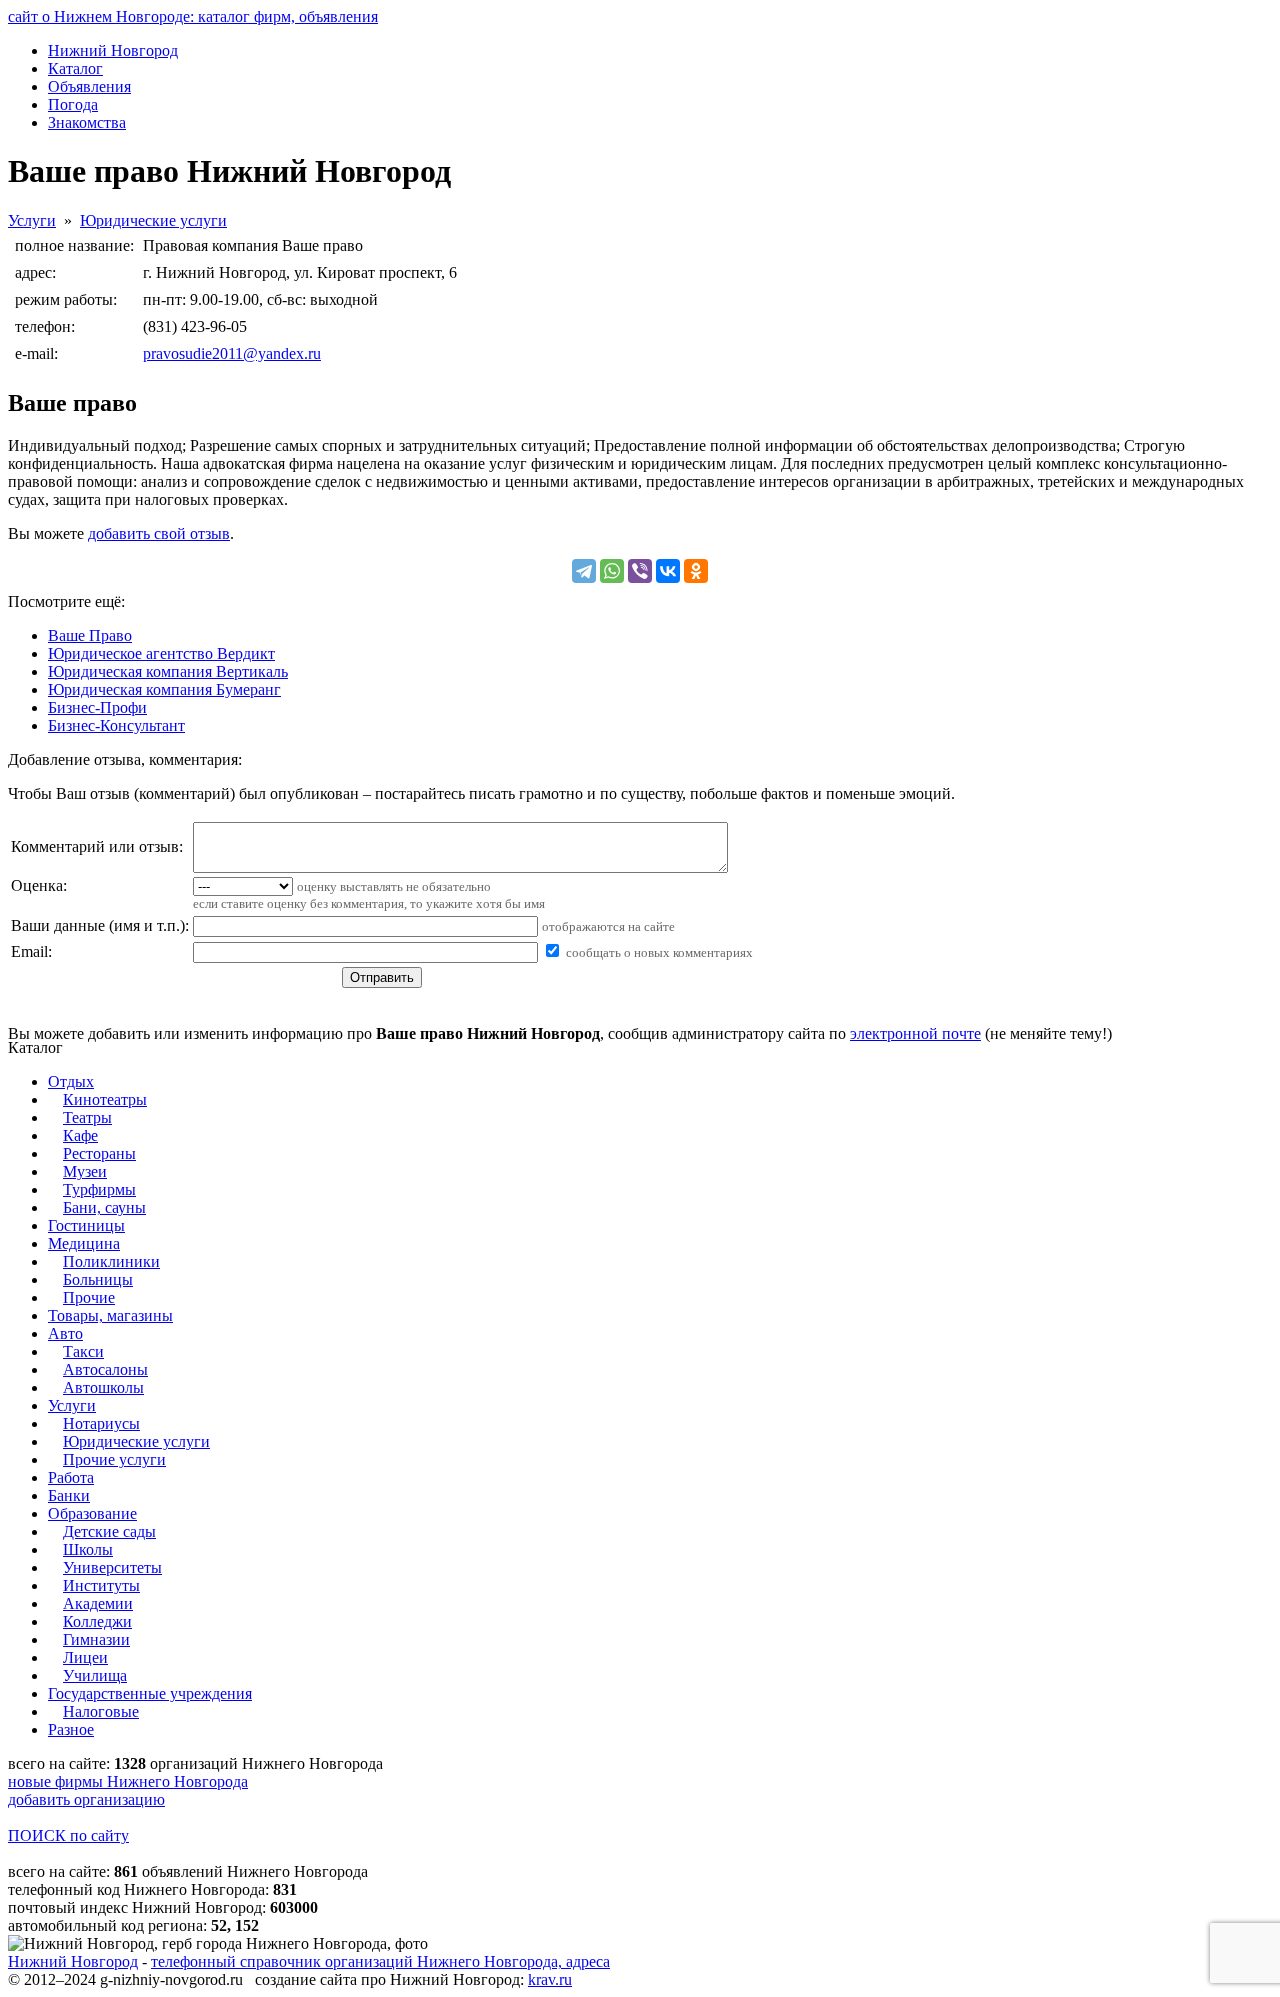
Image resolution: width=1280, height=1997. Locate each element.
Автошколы (103, 1387)
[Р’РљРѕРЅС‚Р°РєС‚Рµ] (668, 571)
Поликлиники (111, 1261)
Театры (87, 1117)
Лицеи (85, 1657)
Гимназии (96, 1639)
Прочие (89, 1297)
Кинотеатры (105, 1099)
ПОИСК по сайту (68, 1835)
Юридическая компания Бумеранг (164, 689)
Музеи (85, 1171)
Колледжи (97, 1621)
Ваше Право (90, 635)
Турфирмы (99, 1189)
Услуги (32, 220)
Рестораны (99, 1153)
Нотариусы (101, 1423)
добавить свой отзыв (159, 533)
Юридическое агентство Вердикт (161, 653)
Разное (71, 1729)
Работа (71, 1477)
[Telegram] (584, 571)
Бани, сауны (104, 1207)
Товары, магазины (110, 1315)
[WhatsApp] (612, 571)
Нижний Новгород (73, 1961)
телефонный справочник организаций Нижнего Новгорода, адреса (380, 1961)
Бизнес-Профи (97, 707)
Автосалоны (105, 1369)
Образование (92, 1513)
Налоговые (101, 1711)
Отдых (71, 1081)
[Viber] (640, 571)
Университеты (112, 1567)
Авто (65, 1333)
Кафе (80, 1135)
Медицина (84, 1243)
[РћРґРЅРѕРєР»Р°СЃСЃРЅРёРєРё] (696, 571)
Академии (98, 1603)
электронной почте (915, 1033)
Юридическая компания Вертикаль (168, 671)
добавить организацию (86, 1799)
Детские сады (109, 1531)
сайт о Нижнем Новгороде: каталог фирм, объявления (193, 16)
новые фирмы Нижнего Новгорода (128, 1781)
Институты (101, 1585)
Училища (95, 1675)
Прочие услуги (114, 1459)
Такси (83, 1351)
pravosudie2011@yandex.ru (232, 353)
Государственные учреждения (150, 1693)
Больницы (98, 1279)
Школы (88, 1549)
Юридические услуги (153, 220)
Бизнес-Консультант (116, 725)
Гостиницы (86, 1225)
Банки (69, 1495)
